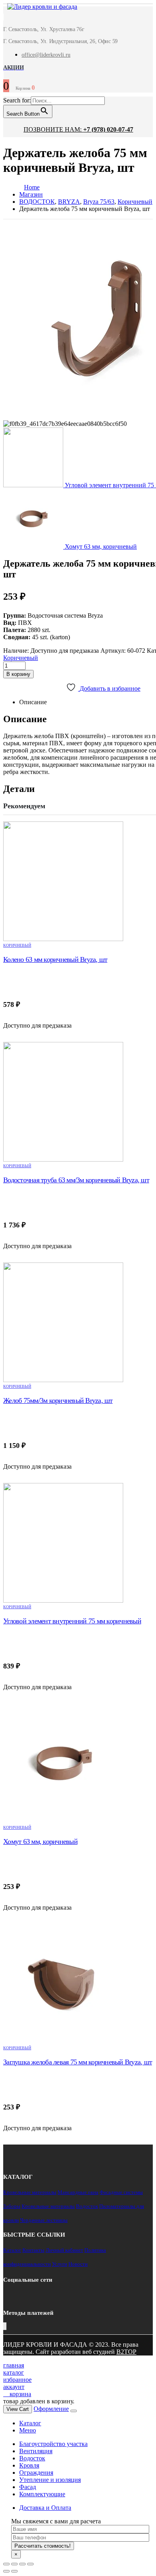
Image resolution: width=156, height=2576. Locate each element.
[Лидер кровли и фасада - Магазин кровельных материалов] (38, 8)
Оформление (51, 2409)
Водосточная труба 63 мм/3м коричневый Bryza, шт (76, 1180)
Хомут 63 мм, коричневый (40, 1841)
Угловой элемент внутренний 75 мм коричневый (72, 1621)
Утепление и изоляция (50, 2480)
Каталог (12, 2250)
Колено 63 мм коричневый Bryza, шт (55, 959)
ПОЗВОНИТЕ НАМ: (78, 129)
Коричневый (21, 658)
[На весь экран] (22, 2564)
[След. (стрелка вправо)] (14, 2571)
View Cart (18, 2409)
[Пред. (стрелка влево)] (6, 2571)
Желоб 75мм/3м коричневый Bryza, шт (58, 1400)
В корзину (18, 674)
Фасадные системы (121, 2192)
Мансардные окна (78, 2192)
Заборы (12, 2206)
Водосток (87, 2206)
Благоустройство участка (53, 2444)
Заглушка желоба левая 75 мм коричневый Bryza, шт (78, 2062)
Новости (78, 2264)
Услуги (60, 2264)
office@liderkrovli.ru (46, 55)
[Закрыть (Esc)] (6, 2564)
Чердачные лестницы (44, 2220)
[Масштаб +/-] (30, 2564)
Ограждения (36, 2473)
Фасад (28, 2487)
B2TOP (126, 2352)
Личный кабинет (64, 2250)
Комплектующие (42, 2494)
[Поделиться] (14, 2564)
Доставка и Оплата (45, 2508)
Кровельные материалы (30, 2192)
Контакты (33, 2250)
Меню (28, 2430)
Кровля (29, 2465)
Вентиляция (36, 2451)
